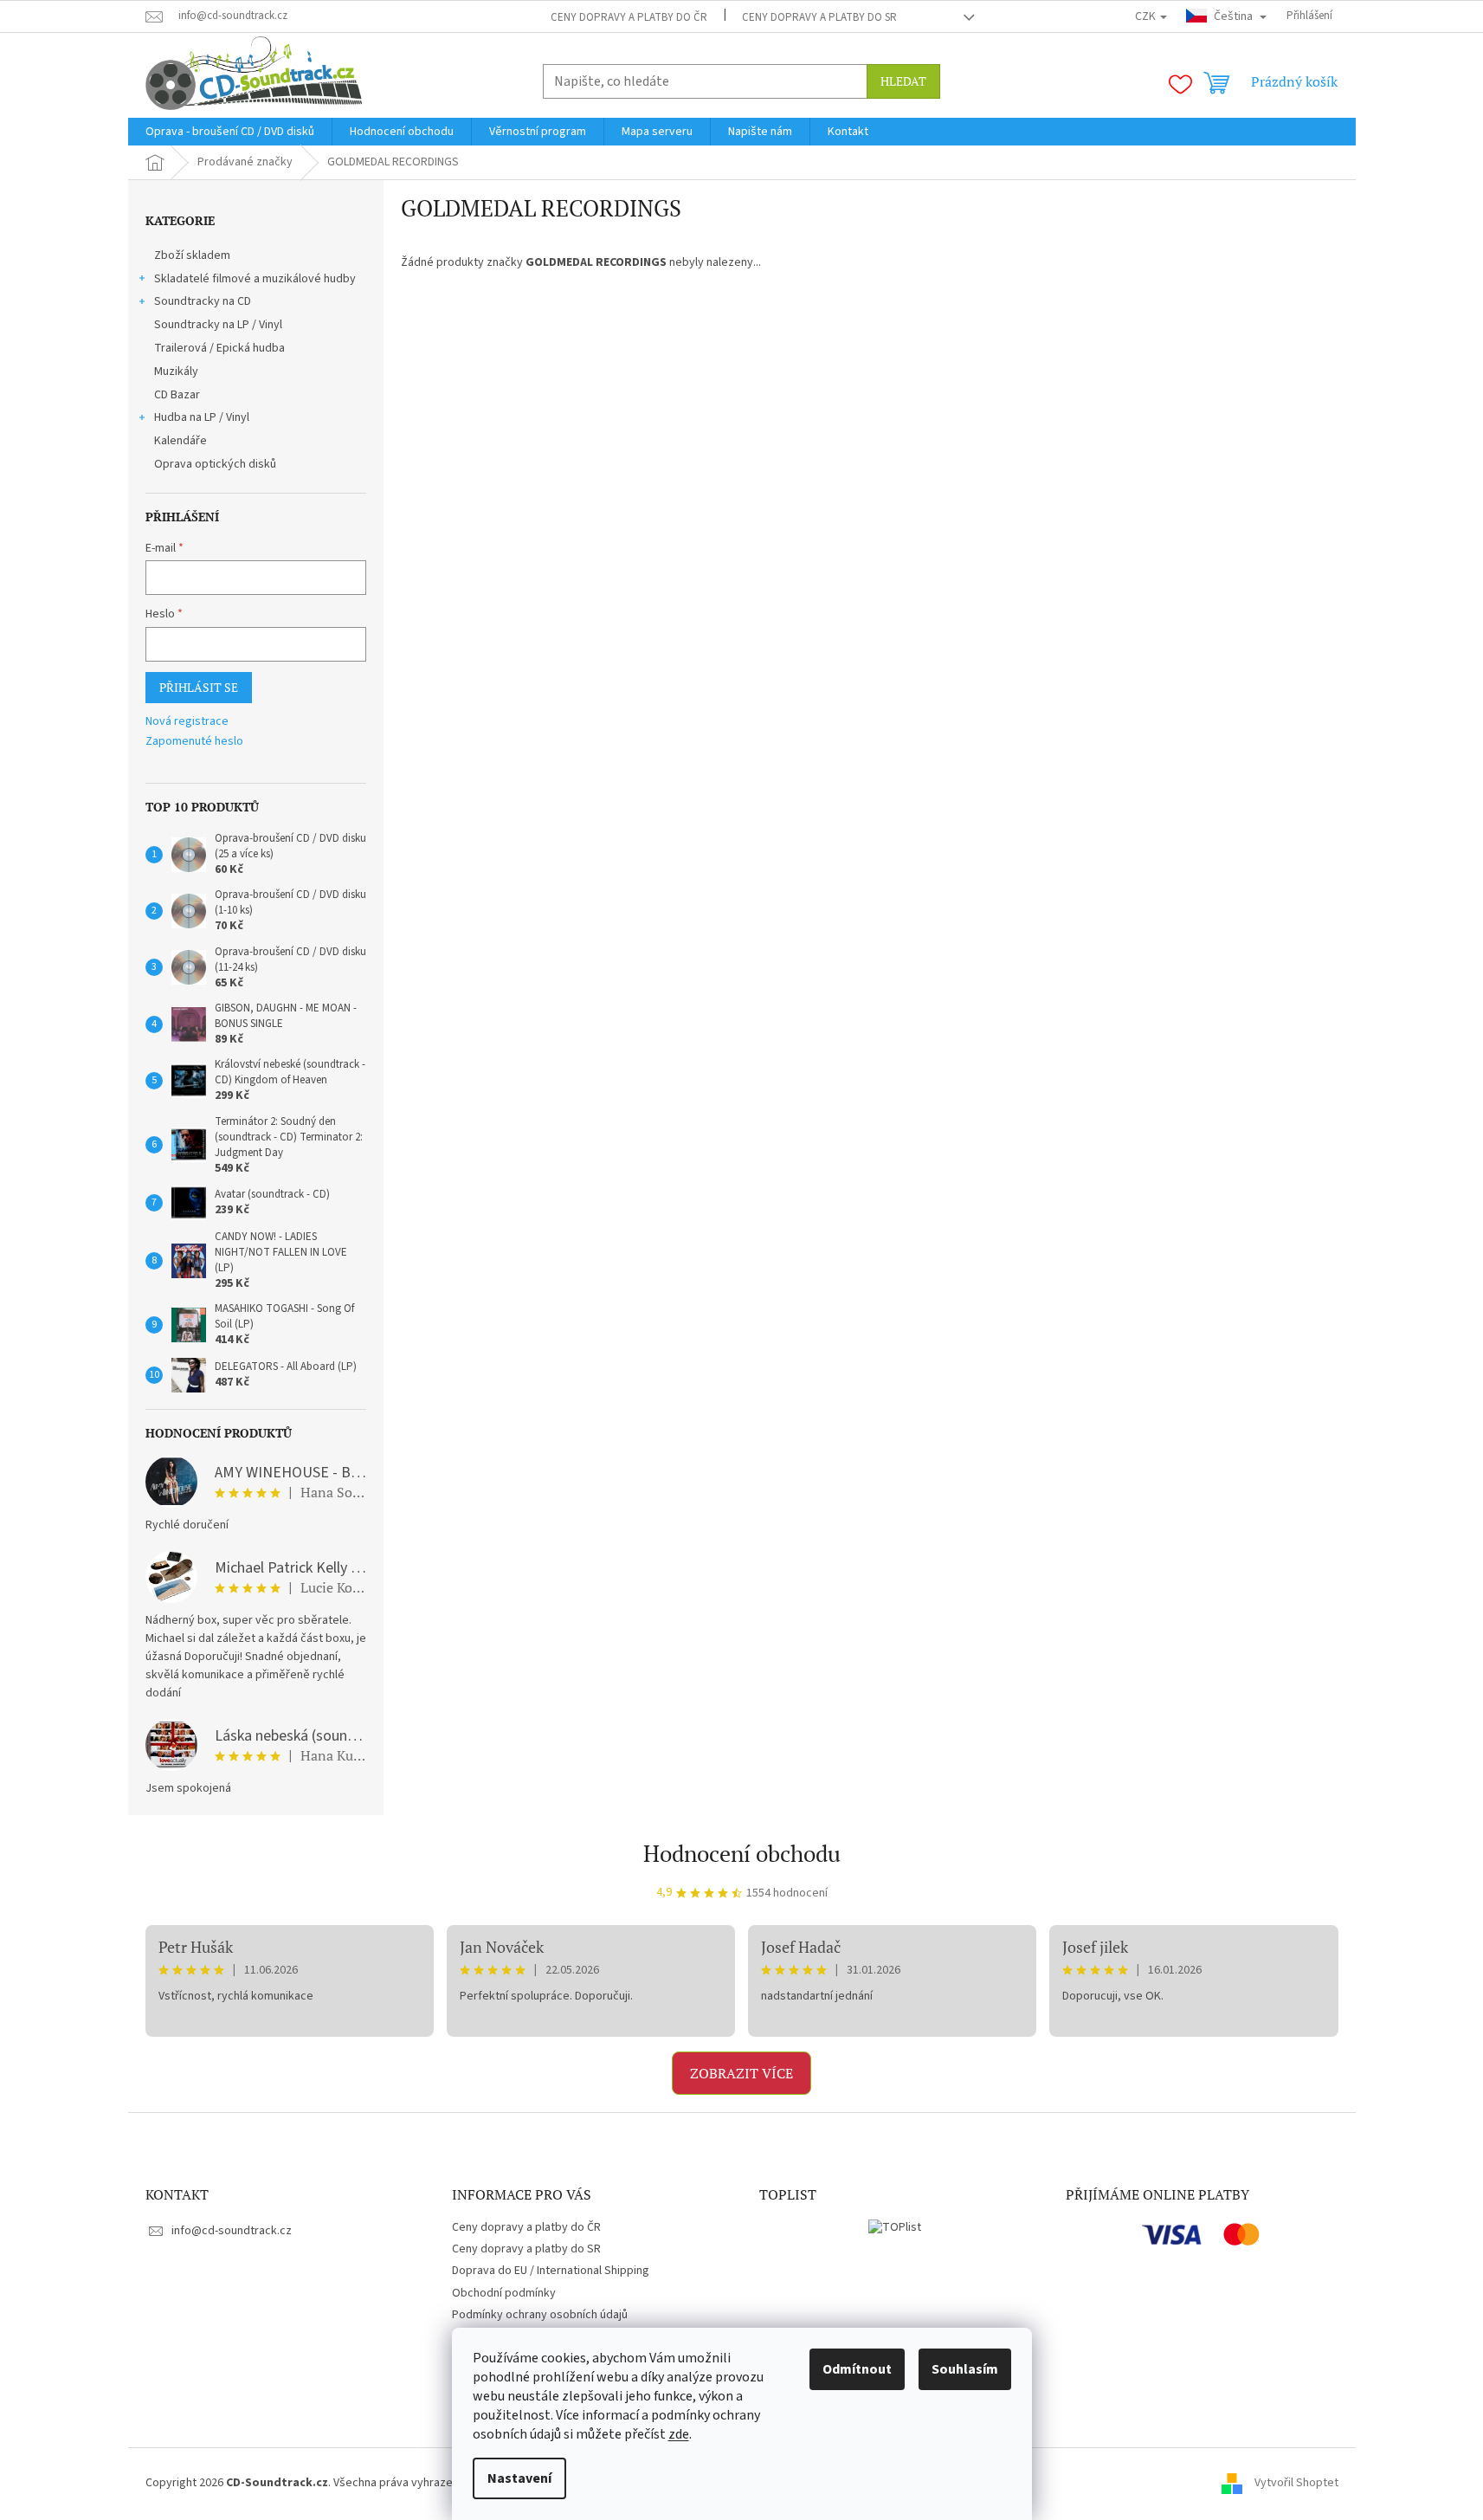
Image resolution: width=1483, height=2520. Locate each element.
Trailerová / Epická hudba (219, 348)
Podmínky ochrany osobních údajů (540, 2315)
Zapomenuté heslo (194, 742)
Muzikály (176, 372)
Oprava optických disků (215, 464)
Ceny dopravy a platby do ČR (629, 17)
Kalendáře (181, 441)
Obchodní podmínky (504, 2293)
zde (679, 2434)
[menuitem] (230, 132)
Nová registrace (187, 722)
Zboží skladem (192, 255)
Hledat (903, 81)
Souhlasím (965, 2369)
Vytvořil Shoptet (1296, 2483)
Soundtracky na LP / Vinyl (218, 325)
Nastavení (519, 2478)
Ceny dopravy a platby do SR (819, 17)
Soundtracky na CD (203, 301)
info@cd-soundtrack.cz (232, 2231)
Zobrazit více (741, 2073)
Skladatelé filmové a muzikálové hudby (255, 279)
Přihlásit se (199, 687)
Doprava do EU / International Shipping (551, 2271)
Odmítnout (857, 2369)
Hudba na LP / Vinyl (202, 417)
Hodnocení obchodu (742, 1853)
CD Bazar (177, 395)
